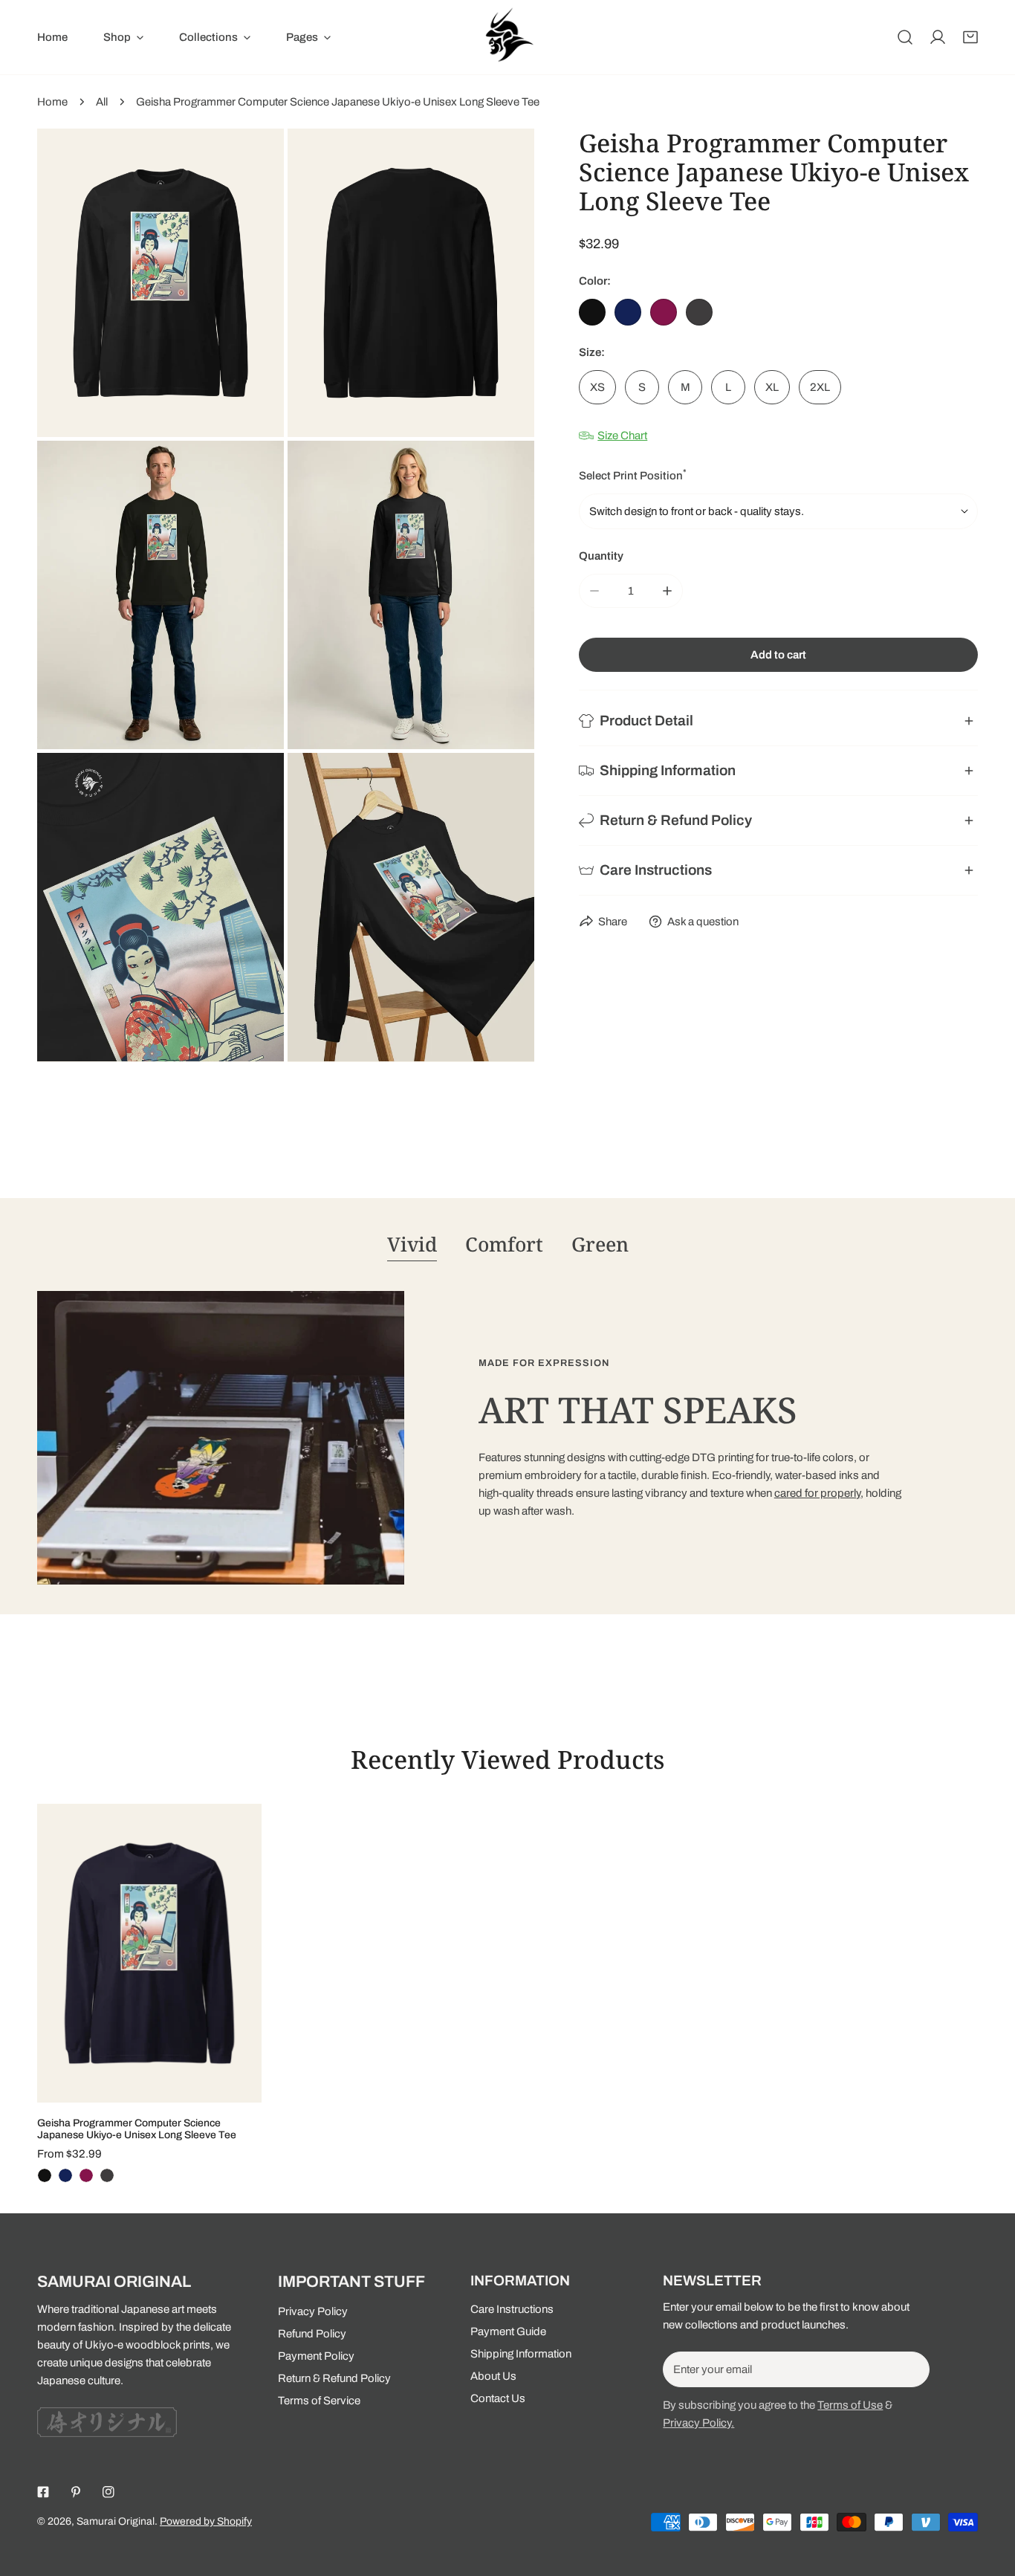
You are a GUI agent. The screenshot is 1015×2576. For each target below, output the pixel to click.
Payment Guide (508, 2331)
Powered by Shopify (206, 2521)
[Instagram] (108, 2492)
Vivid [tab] (412, 1244)
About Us (493, 2376)
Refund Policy (312, 2334)
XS (597, 387)
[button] (970, 37)
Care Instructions (512, 2309)
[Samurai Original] (507, 37)
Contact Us (498, 2398)
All (102, 102)
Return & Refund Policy (334, 2378)
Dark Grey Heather (699, 312)
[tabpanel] (507, 1438)
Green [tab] (600, 1244)
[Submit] (910, 2369)
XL (772, 387)
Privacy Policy (313, 2311)
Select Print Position (633, 475)
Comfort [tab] (504, 1244)
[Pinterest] (76, 2492)
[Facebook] (43, 2492)
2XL (820, 387)
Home (52, 102)
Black (592, 312)
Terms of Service (319, 2401)
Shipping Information (521, 2354)
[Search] (905, 37)
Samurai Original (116, 2521)
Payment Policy (316, 2356)
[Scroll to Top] (988, 2497)
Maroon (664, 312)
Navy (628, 312)
